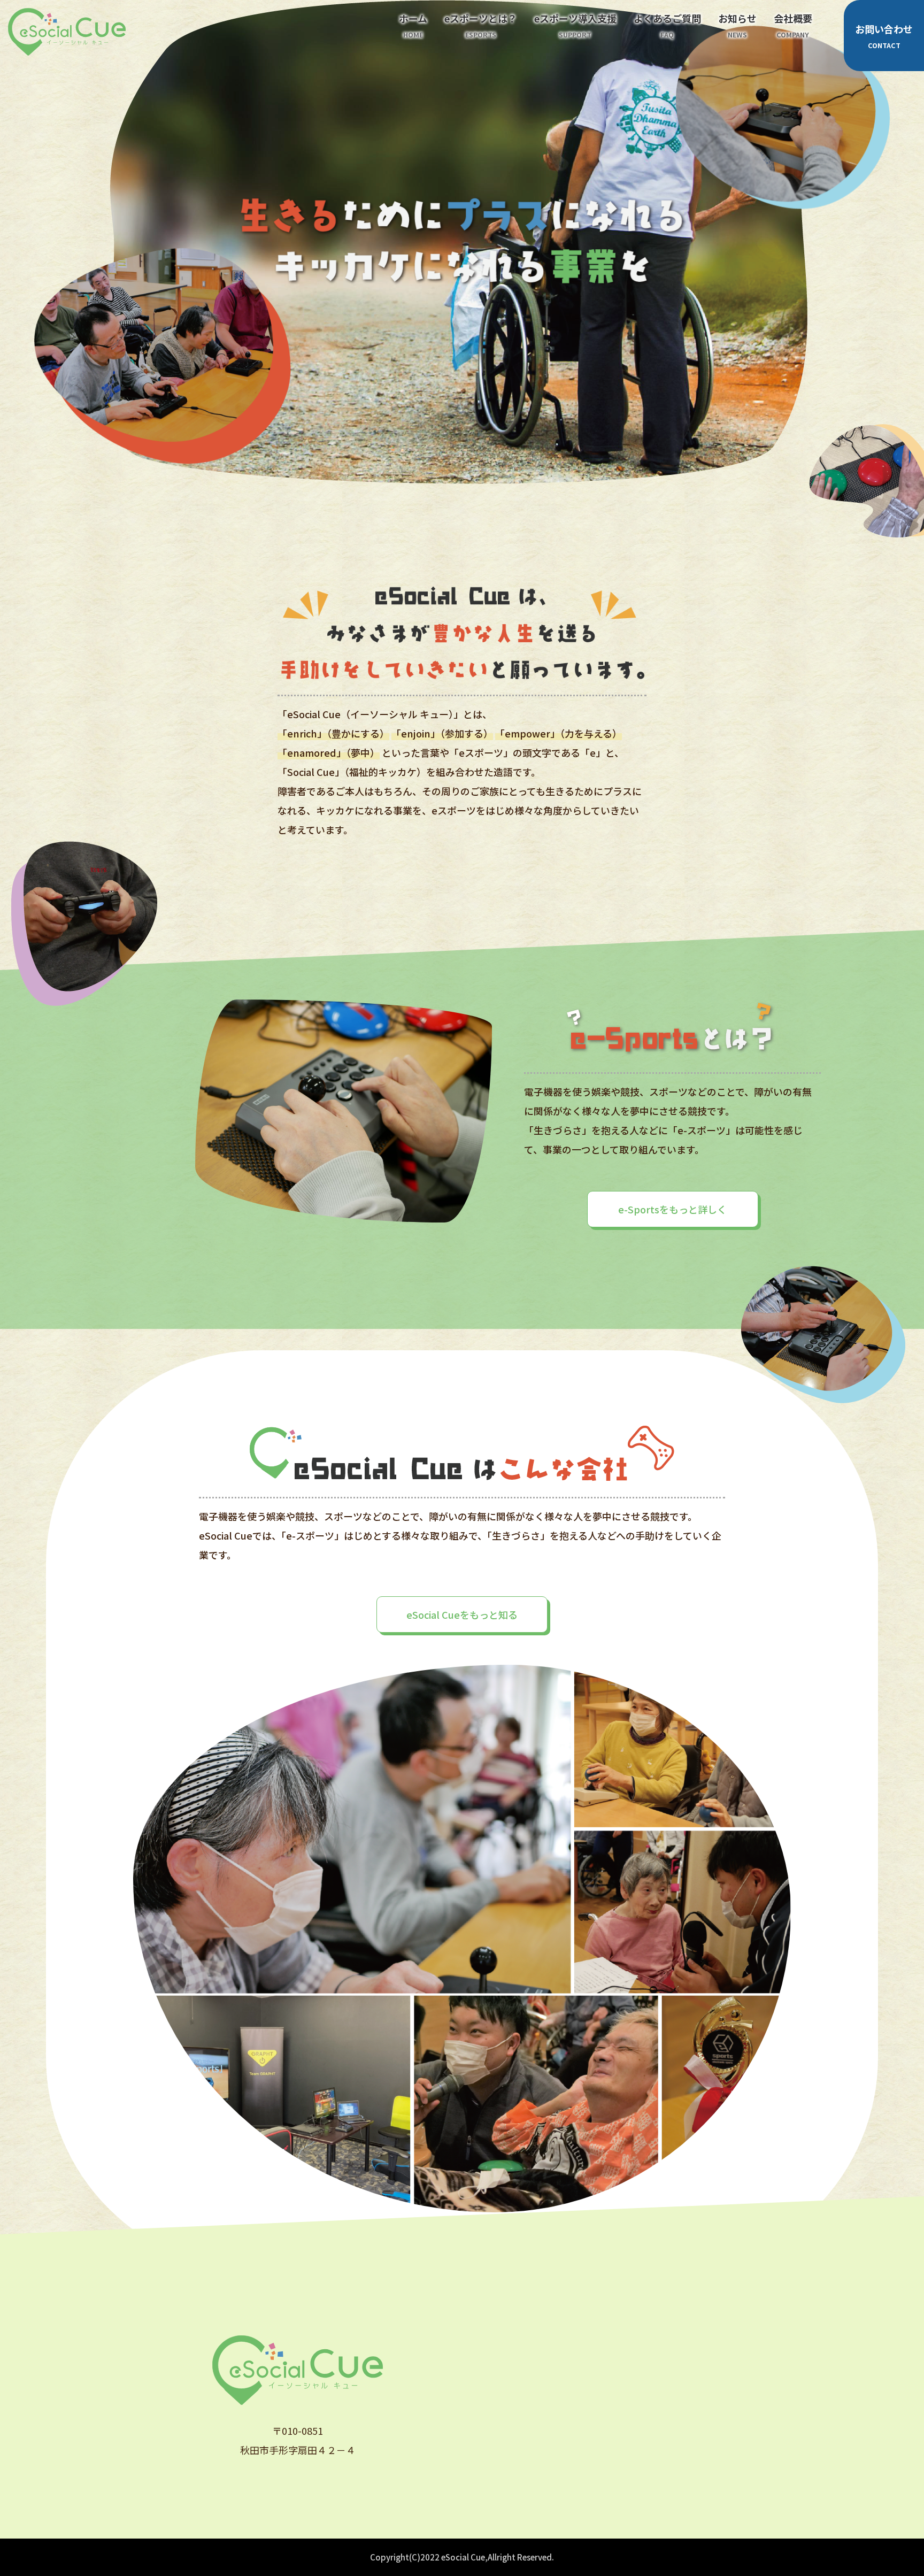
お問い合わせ (884, 36)
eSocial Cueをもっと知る (462, 1614)
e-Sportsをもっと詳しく (672, 1209)
